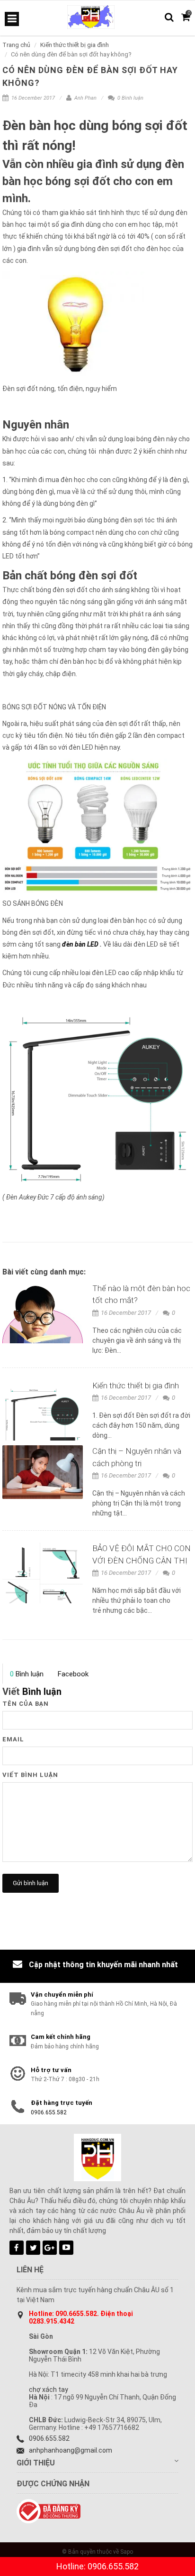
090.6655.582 (76, 2314)
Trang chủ (16, 45)
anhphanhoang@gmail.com (71, 2450)
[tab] (27, 1674)
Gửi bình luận (31, 1883)
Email (13, 1739)
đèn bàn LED (80, 944)
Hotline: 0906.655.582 (97, 2566)
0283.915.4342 (52, 2321)
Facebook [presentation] (73, 1674)
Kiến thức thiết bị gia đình (75, 45)
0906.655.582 (49, 2112)
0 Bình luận (130, 98)
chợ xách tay (49, 2390)
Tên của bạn (26, 1704)
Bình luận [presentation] (27, 1674)
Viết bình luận (30, 1775)
